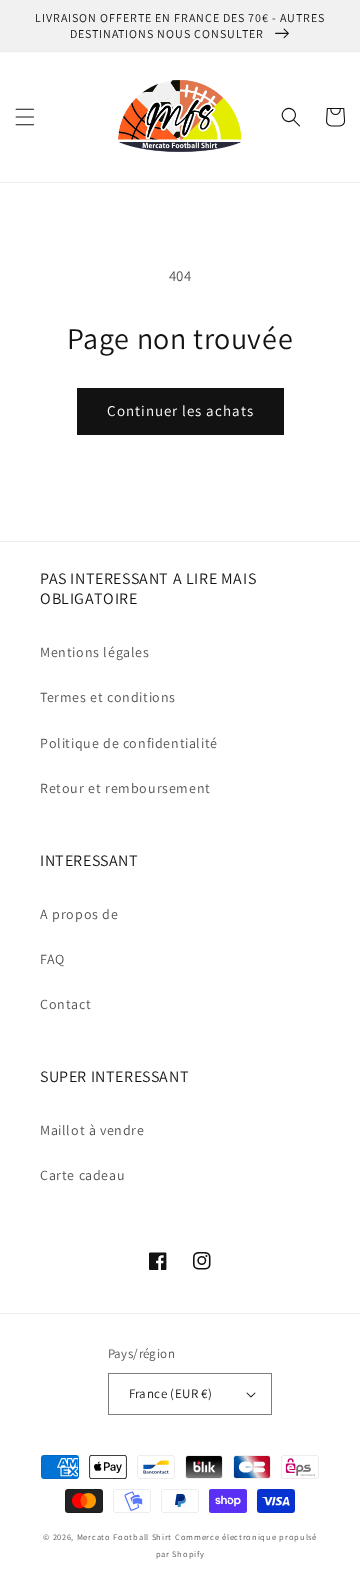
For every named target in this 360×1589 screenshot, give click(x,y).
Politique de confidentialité (129, 743)
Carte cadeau (82, 1175)
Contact (65, 1004)
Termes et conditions (108, 697)
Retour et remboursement (125, 788)
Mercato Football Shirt (124, 1536)
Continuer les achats (180, 410)
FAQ (52, 959)
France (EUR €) (171, 1393)
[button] (25, 117)
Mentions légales (95, 652)
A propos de (79, 914)
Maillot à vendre (92, 1130)
